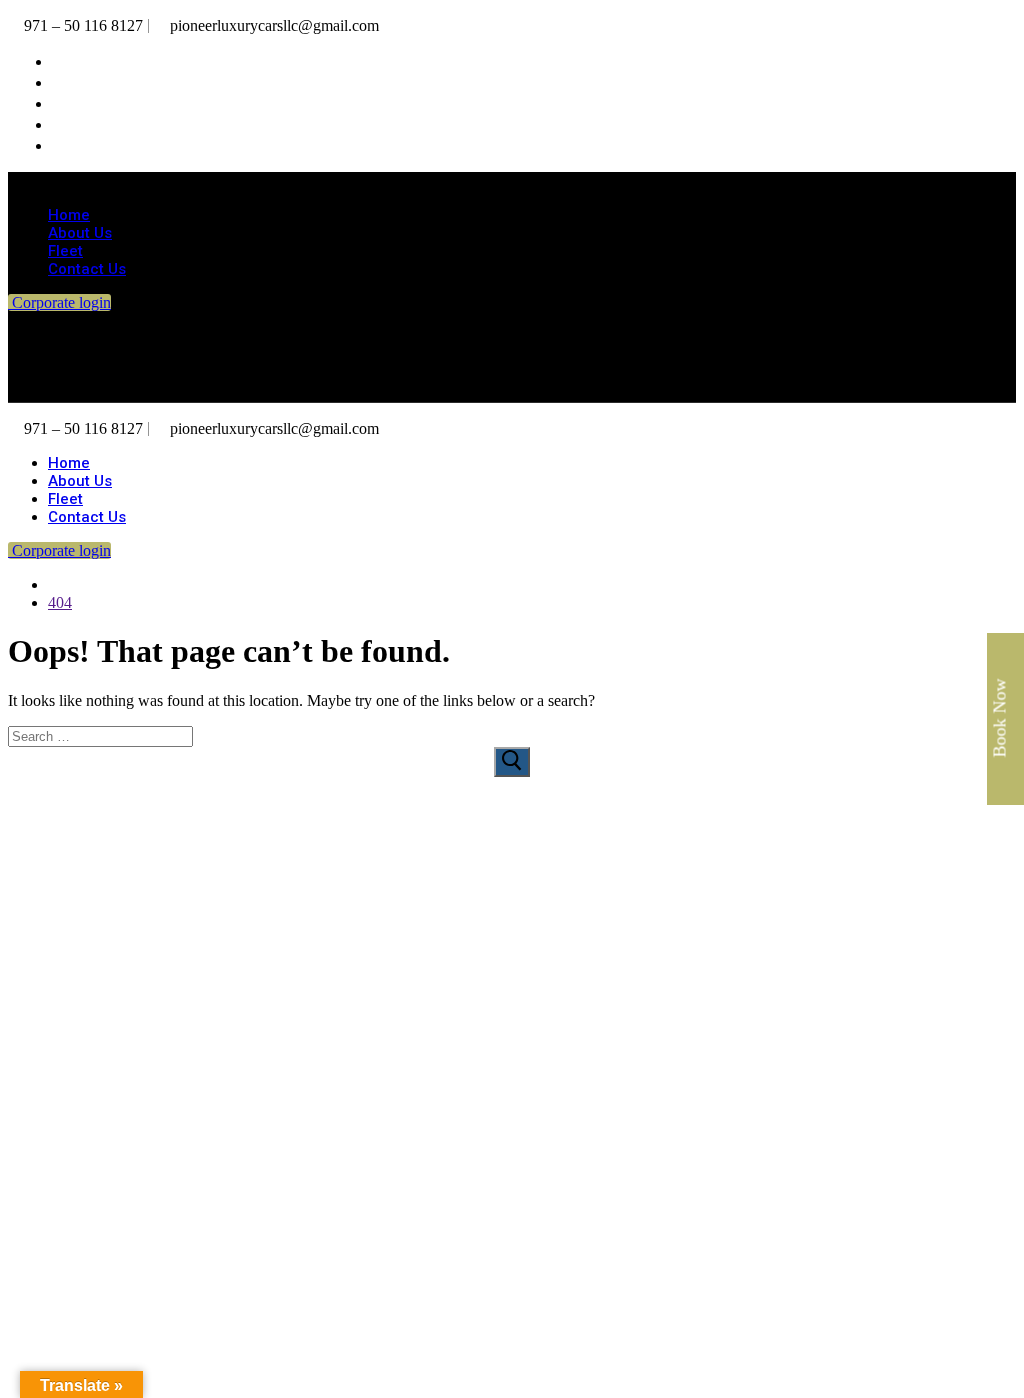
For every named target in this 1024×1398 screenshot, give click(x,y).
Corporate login (59, 302)
